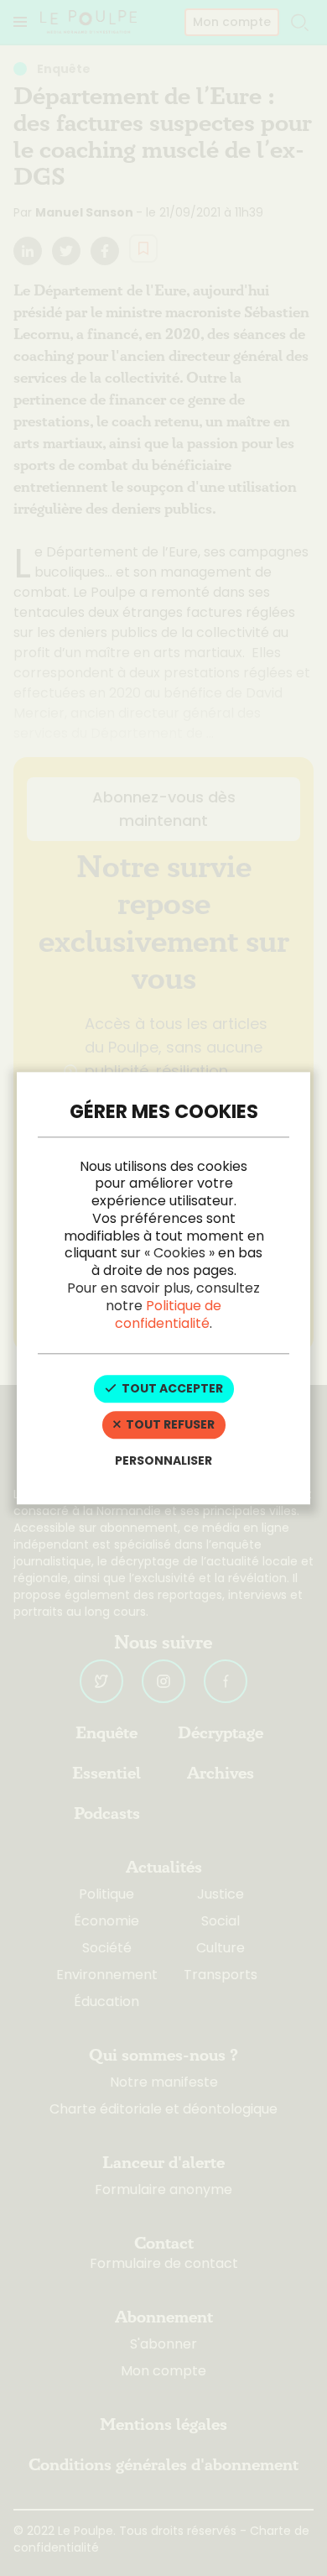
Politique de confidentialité (168, 1314)
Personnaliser (163, 1460)
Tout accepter (171, 1389)
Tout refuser (169, 1425)
